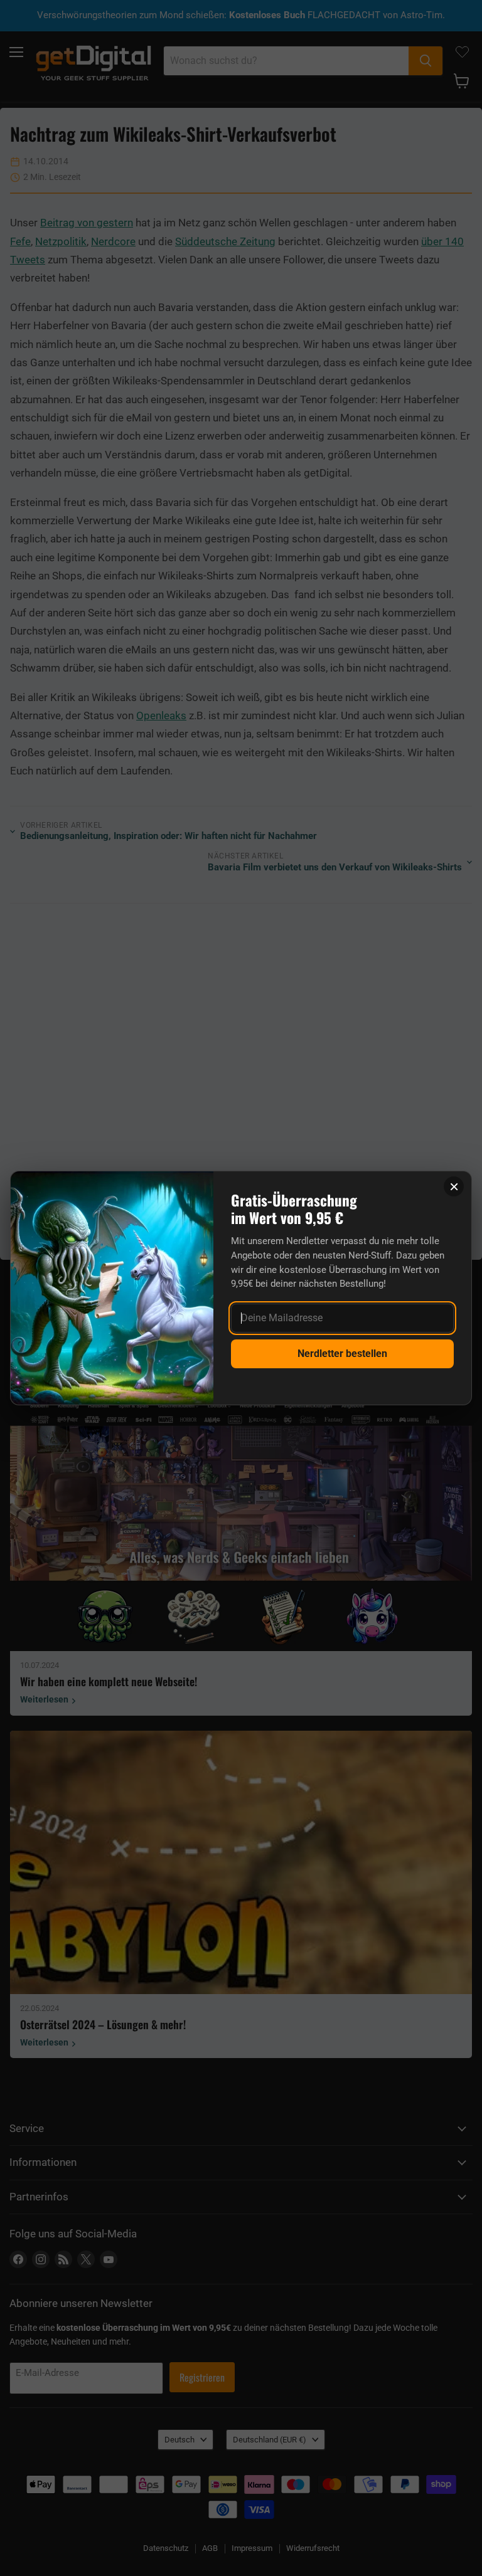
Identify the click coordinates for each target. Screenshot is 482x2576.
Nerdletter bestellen (342, 1354)
